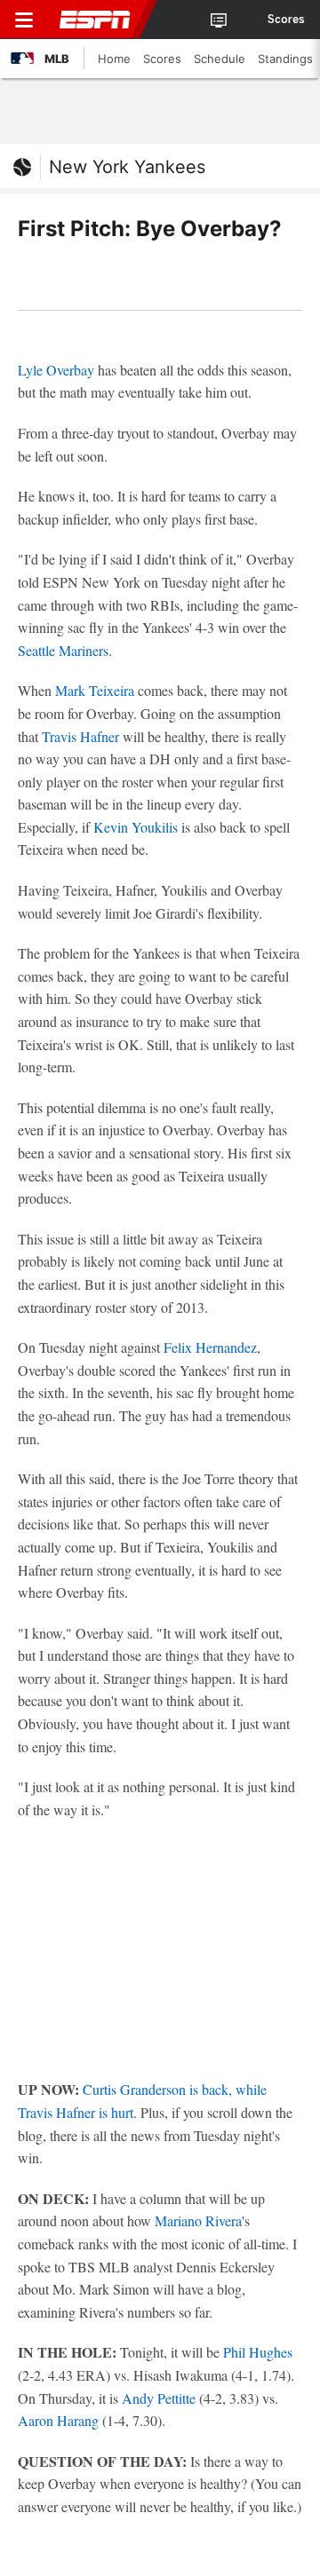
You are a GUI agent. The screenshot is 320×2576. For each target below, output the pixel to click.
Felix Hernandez (210, 1347)
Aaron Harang (58, 2420)
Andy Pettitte (159, 2398)
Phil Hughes (258, 2352)
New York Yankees (127, 167)
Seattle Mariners (63, 650)
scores (286, 20)
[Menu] (24, 20)
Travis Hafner (80, 736)
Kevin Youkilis (136, 827)
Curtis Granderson (134, 2089)
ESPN (95, 20)
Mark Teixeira (95, 690)
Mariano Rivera (198, 2220)
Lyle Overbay (56, 370)
